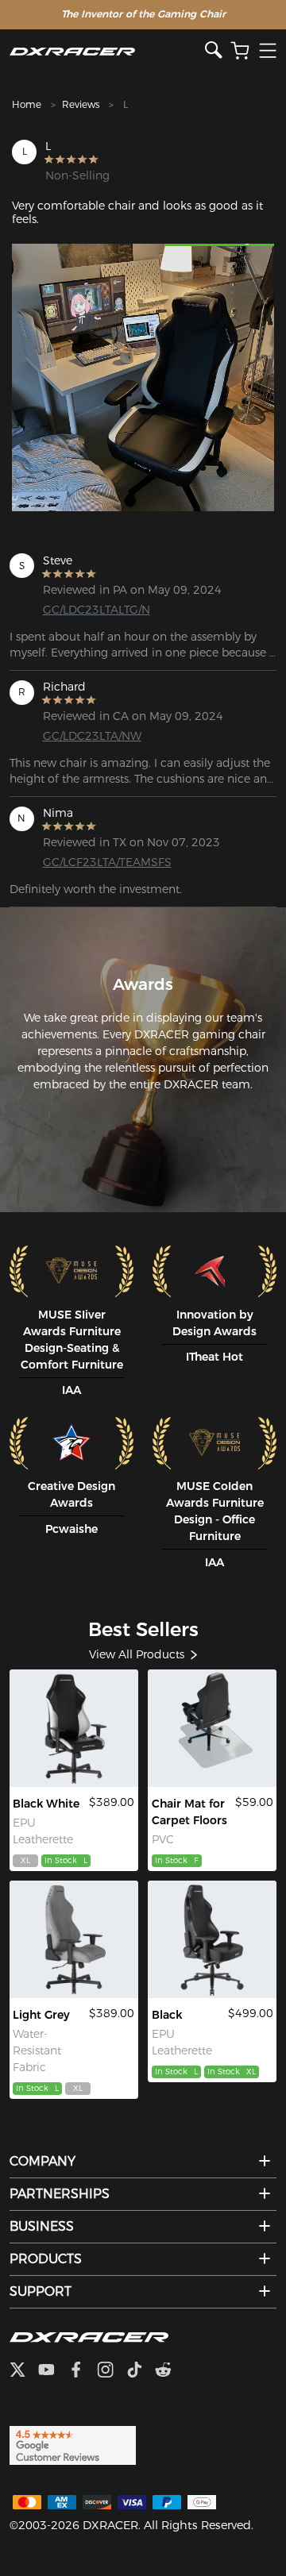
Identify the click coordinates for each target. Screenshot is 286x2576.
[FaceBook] (82, 2371)
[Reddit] (170, 2371)
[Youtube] (53, 2371)
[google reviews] (73, 2445)
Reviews (81, 104)
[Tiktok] (141, 2371)
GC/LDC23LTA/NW (92, 736)
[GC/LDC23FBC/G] (74, 1939)
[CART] (240, 51)
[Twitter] (24, 2371)
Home (27, 104)
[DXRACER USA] (108, 51)
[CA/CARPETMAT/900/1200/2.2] (213, 1728)
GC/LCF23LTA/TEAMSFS (101, 862)
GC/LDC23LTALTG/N (97, 610)
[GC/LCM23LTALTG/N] (213, 1939)
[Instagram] (112, 2371)
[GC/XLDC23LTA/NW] (74, 1728)
